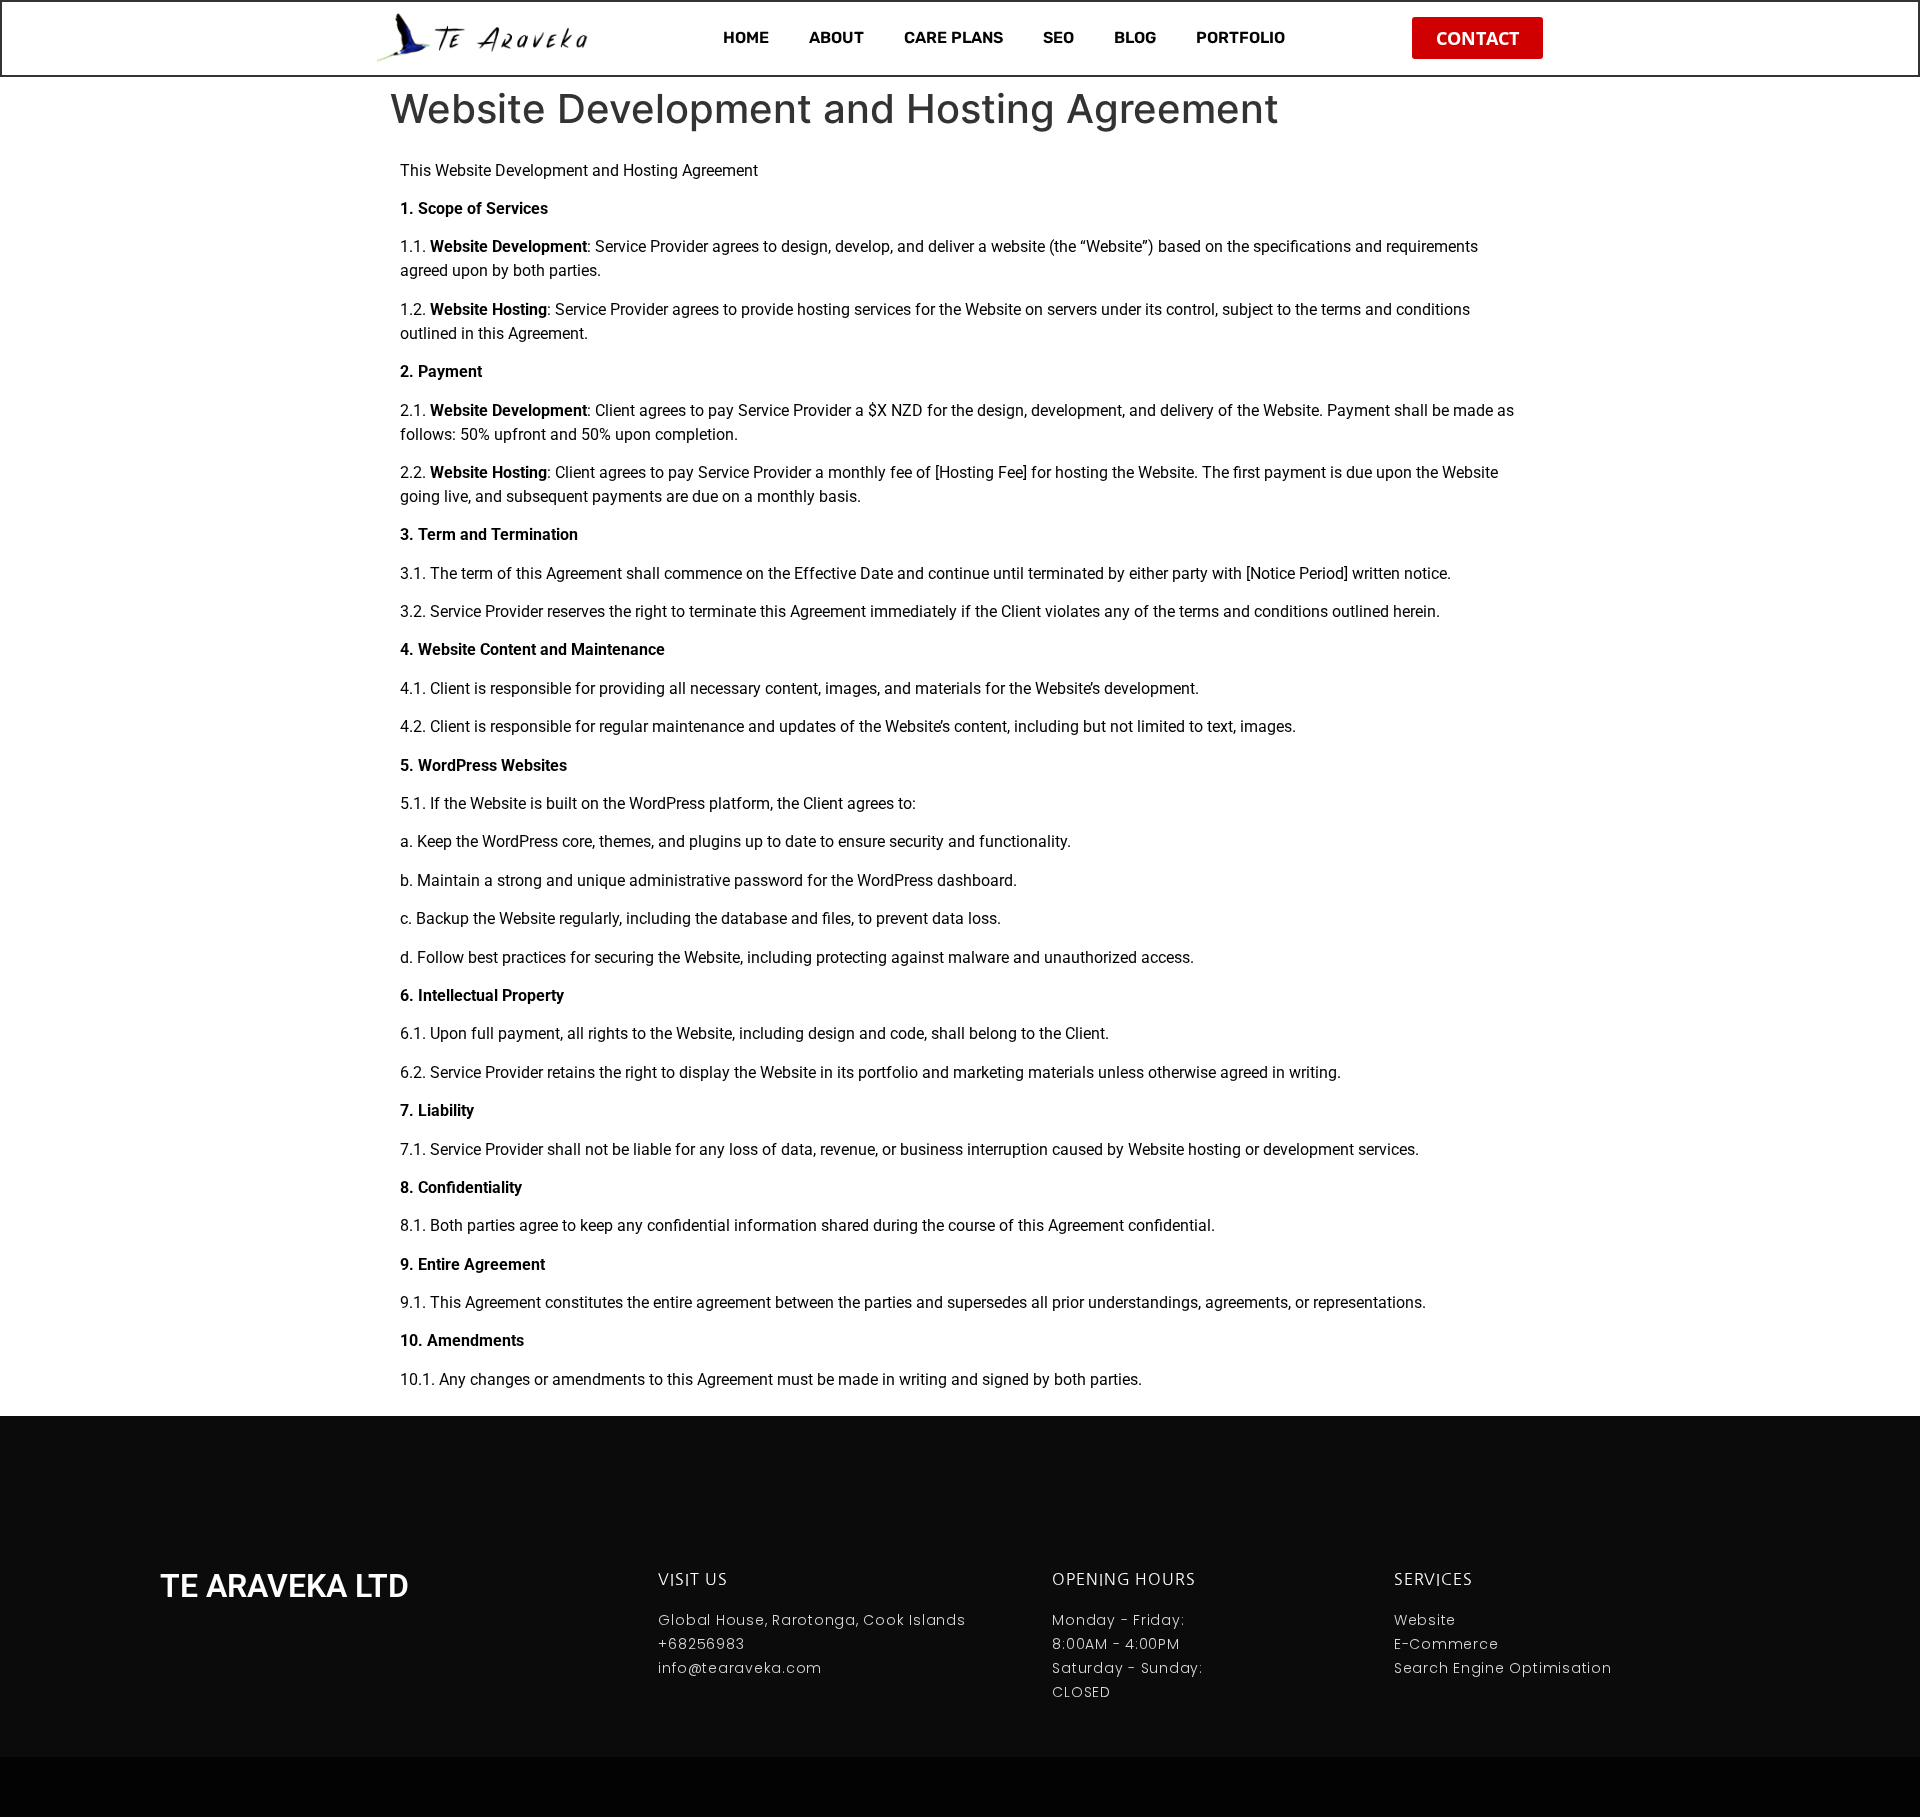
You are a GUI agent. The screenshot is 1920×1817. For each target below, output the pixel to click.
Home (746, 37)
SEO (1058, 37)
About (836, 37)
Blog (1135, 37)
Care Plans (953, 37)
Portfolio (1240, 37)
